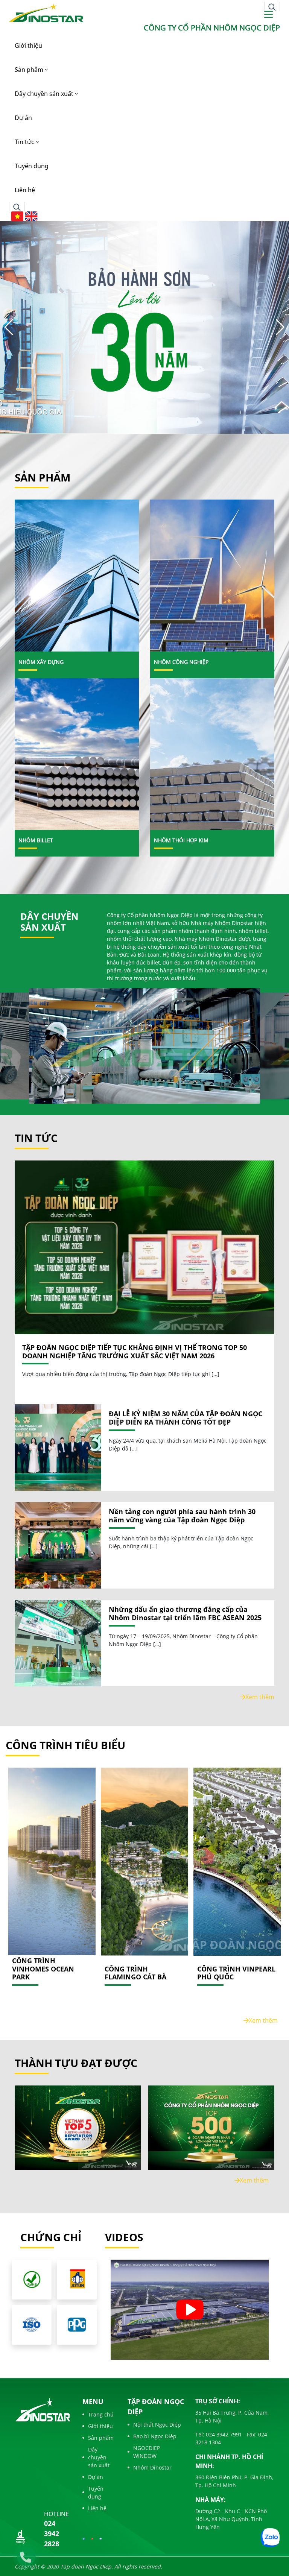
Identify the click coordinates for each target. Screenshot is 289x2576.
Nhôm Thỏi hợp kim (181, 840)
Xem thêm (260, 1697)
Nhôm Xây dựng (41, 662)
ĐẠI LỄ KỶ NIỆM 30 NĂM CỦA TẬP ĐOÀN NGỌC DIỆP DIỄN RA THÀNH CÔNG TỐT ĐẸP (186, 1418)
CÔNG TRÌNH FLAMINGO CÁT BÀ (135, 1973)
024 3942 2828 (52, 2533)
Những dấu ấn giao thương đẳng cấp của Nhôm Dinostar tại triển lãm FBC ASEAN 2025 (185, 1614)
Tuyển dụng (32, 166)
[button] (280, 327)
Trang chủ (101, 2414)
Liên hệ (25, 190)
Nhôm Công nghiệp (181, 662)
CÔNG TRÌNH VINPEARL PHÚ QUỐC (236, 1973)
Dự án (23, 118)
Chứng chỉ (51, 2237)
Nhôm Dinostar (152, 2467)
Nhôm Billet (36, 840)
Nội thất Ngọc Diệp (157, 2425)
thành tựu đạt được (76, 2063)
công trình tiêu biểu (65, 1745)
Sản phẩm (30, 70)
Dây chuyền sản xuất (45, 94)
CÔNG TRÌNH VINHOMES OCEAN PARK (43, 1969)
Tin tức (25, 142)
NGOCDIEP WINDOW (147, 2452)
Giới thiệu (28, 46)
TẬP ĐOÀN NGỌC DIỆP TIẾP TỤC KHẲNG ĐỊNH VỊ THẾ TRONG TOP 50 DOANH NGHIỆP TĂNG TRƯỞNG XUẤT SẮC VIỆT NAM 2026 (135, 1352)
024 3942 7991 (223, 2434)
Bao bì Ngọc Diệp (155, 2436)
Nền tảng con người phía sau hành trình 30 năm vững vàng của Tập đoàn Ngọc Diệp (182, 1516)
